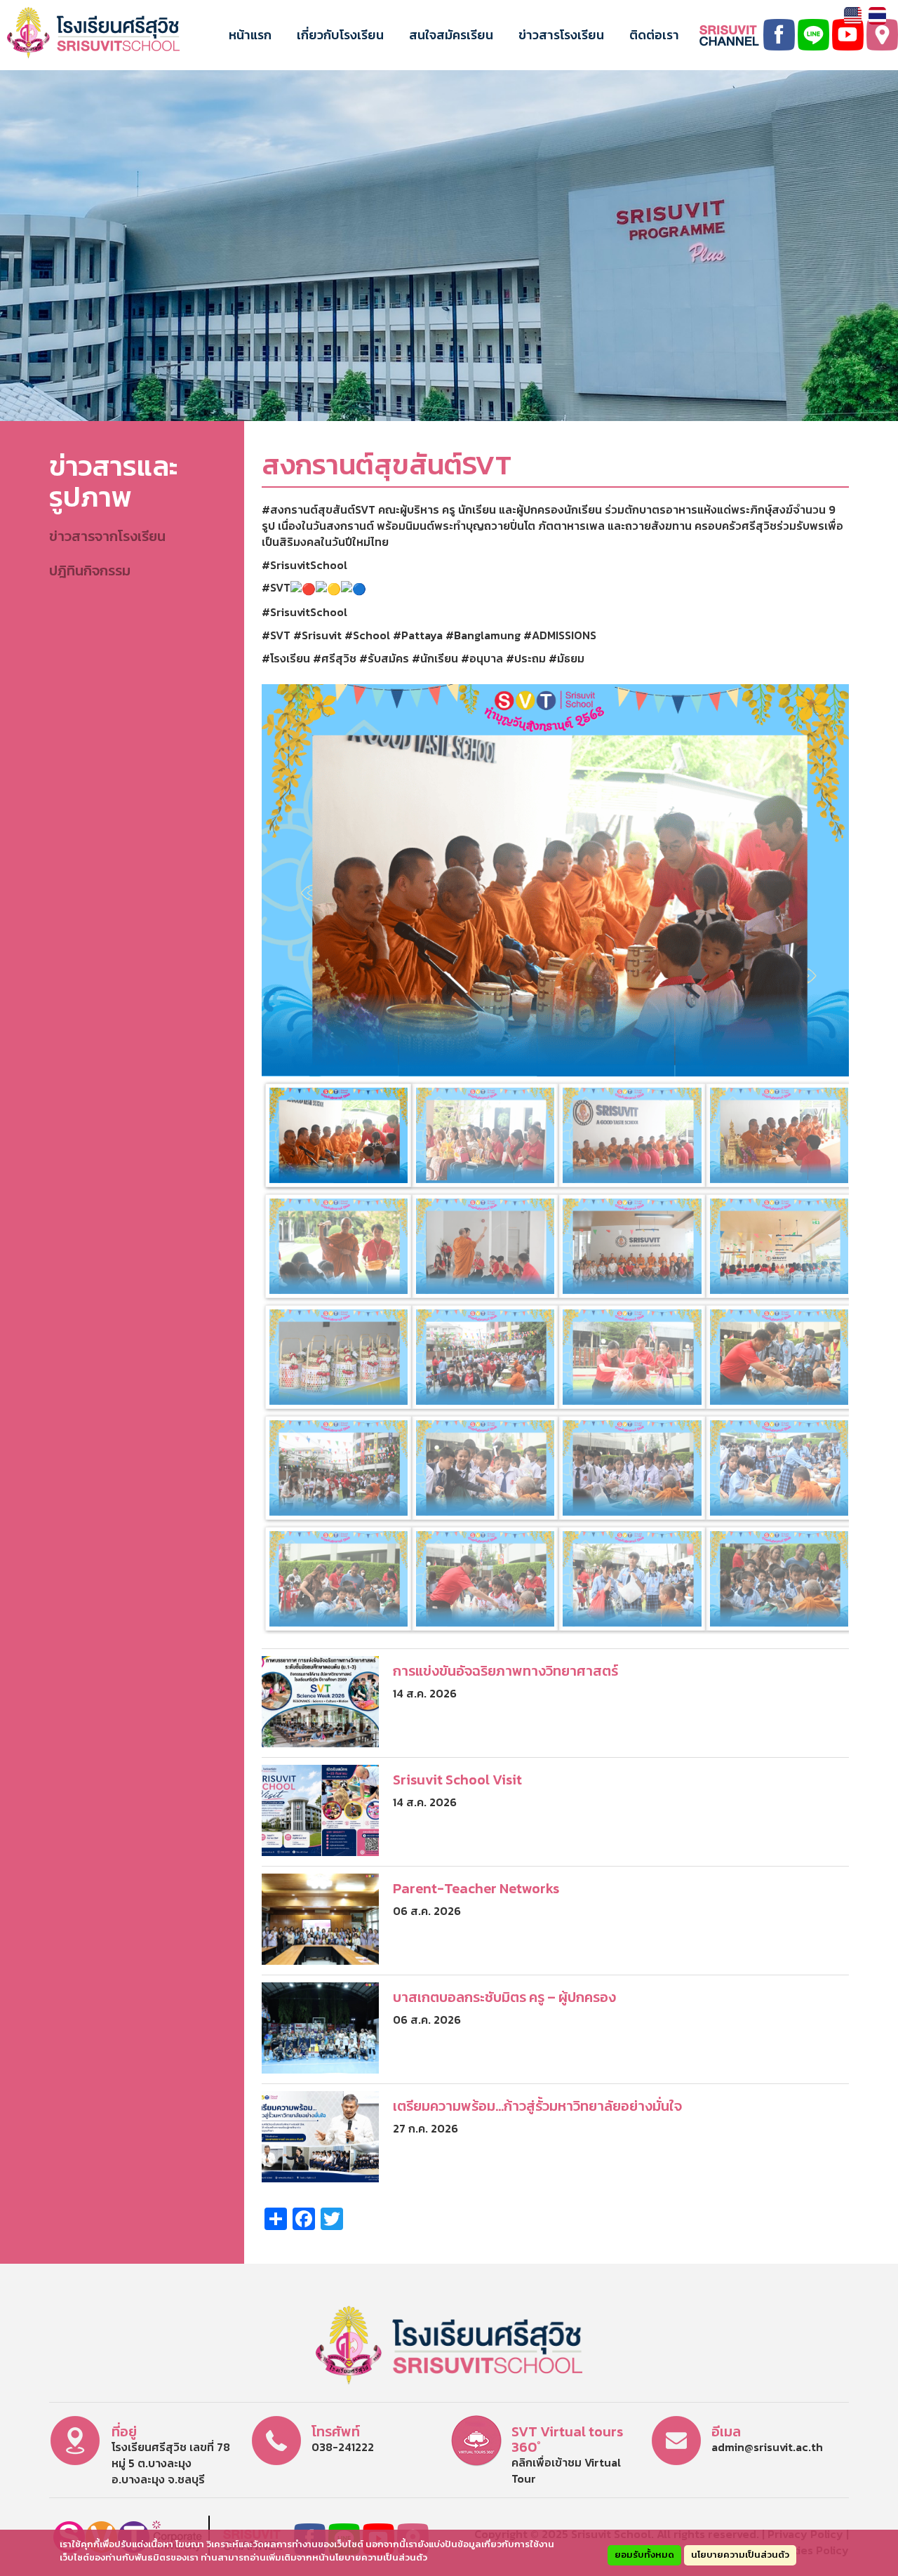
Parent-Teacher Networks (476, 1888)
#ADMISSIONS (560, 635)
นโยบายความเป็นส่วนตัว (740, 2555)
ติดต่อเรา (654, 35)
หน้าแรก (250, 35)
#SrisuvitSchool (304, 565)
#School (367, 635)
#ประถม (526, 658)
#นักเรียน (435, 658)
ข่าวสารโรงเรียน (561, 35)
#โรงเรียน (286, 658)
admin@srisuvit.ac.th (767, 2447)
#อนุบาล (482, 658)
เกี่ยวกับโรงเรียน (340, 35)
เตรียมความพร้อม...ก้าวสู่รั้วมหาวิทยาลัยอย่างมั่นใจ (537, 2106)
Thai (877, 16)
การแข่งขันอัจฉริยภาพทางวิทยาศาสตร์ (505, 1671)
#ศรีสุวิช (335, 658)
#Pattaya (418, 635)
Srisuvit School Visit (457, 1780)
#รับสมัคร (384, 658)
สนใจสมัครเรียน (451, 35)
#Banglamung (483, 635)
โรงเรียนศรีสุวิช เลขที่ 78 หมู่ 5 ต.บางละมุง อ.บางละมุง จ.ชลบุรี (171, 2463)
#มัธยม (567, 658)
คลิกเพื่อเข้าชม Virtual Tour (566, 2470)
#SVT (276, 587)
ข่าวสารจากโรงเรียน (107, 536)
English (853, 16)
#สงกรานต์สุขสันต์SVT (319, 509)
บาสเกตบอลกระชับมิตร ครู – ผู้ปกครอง (504, 1997)
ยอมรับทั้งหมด (644, 2555)
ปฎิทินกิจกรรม (90, 570)
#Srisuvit (317, 635)
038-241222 (343, 2447)
